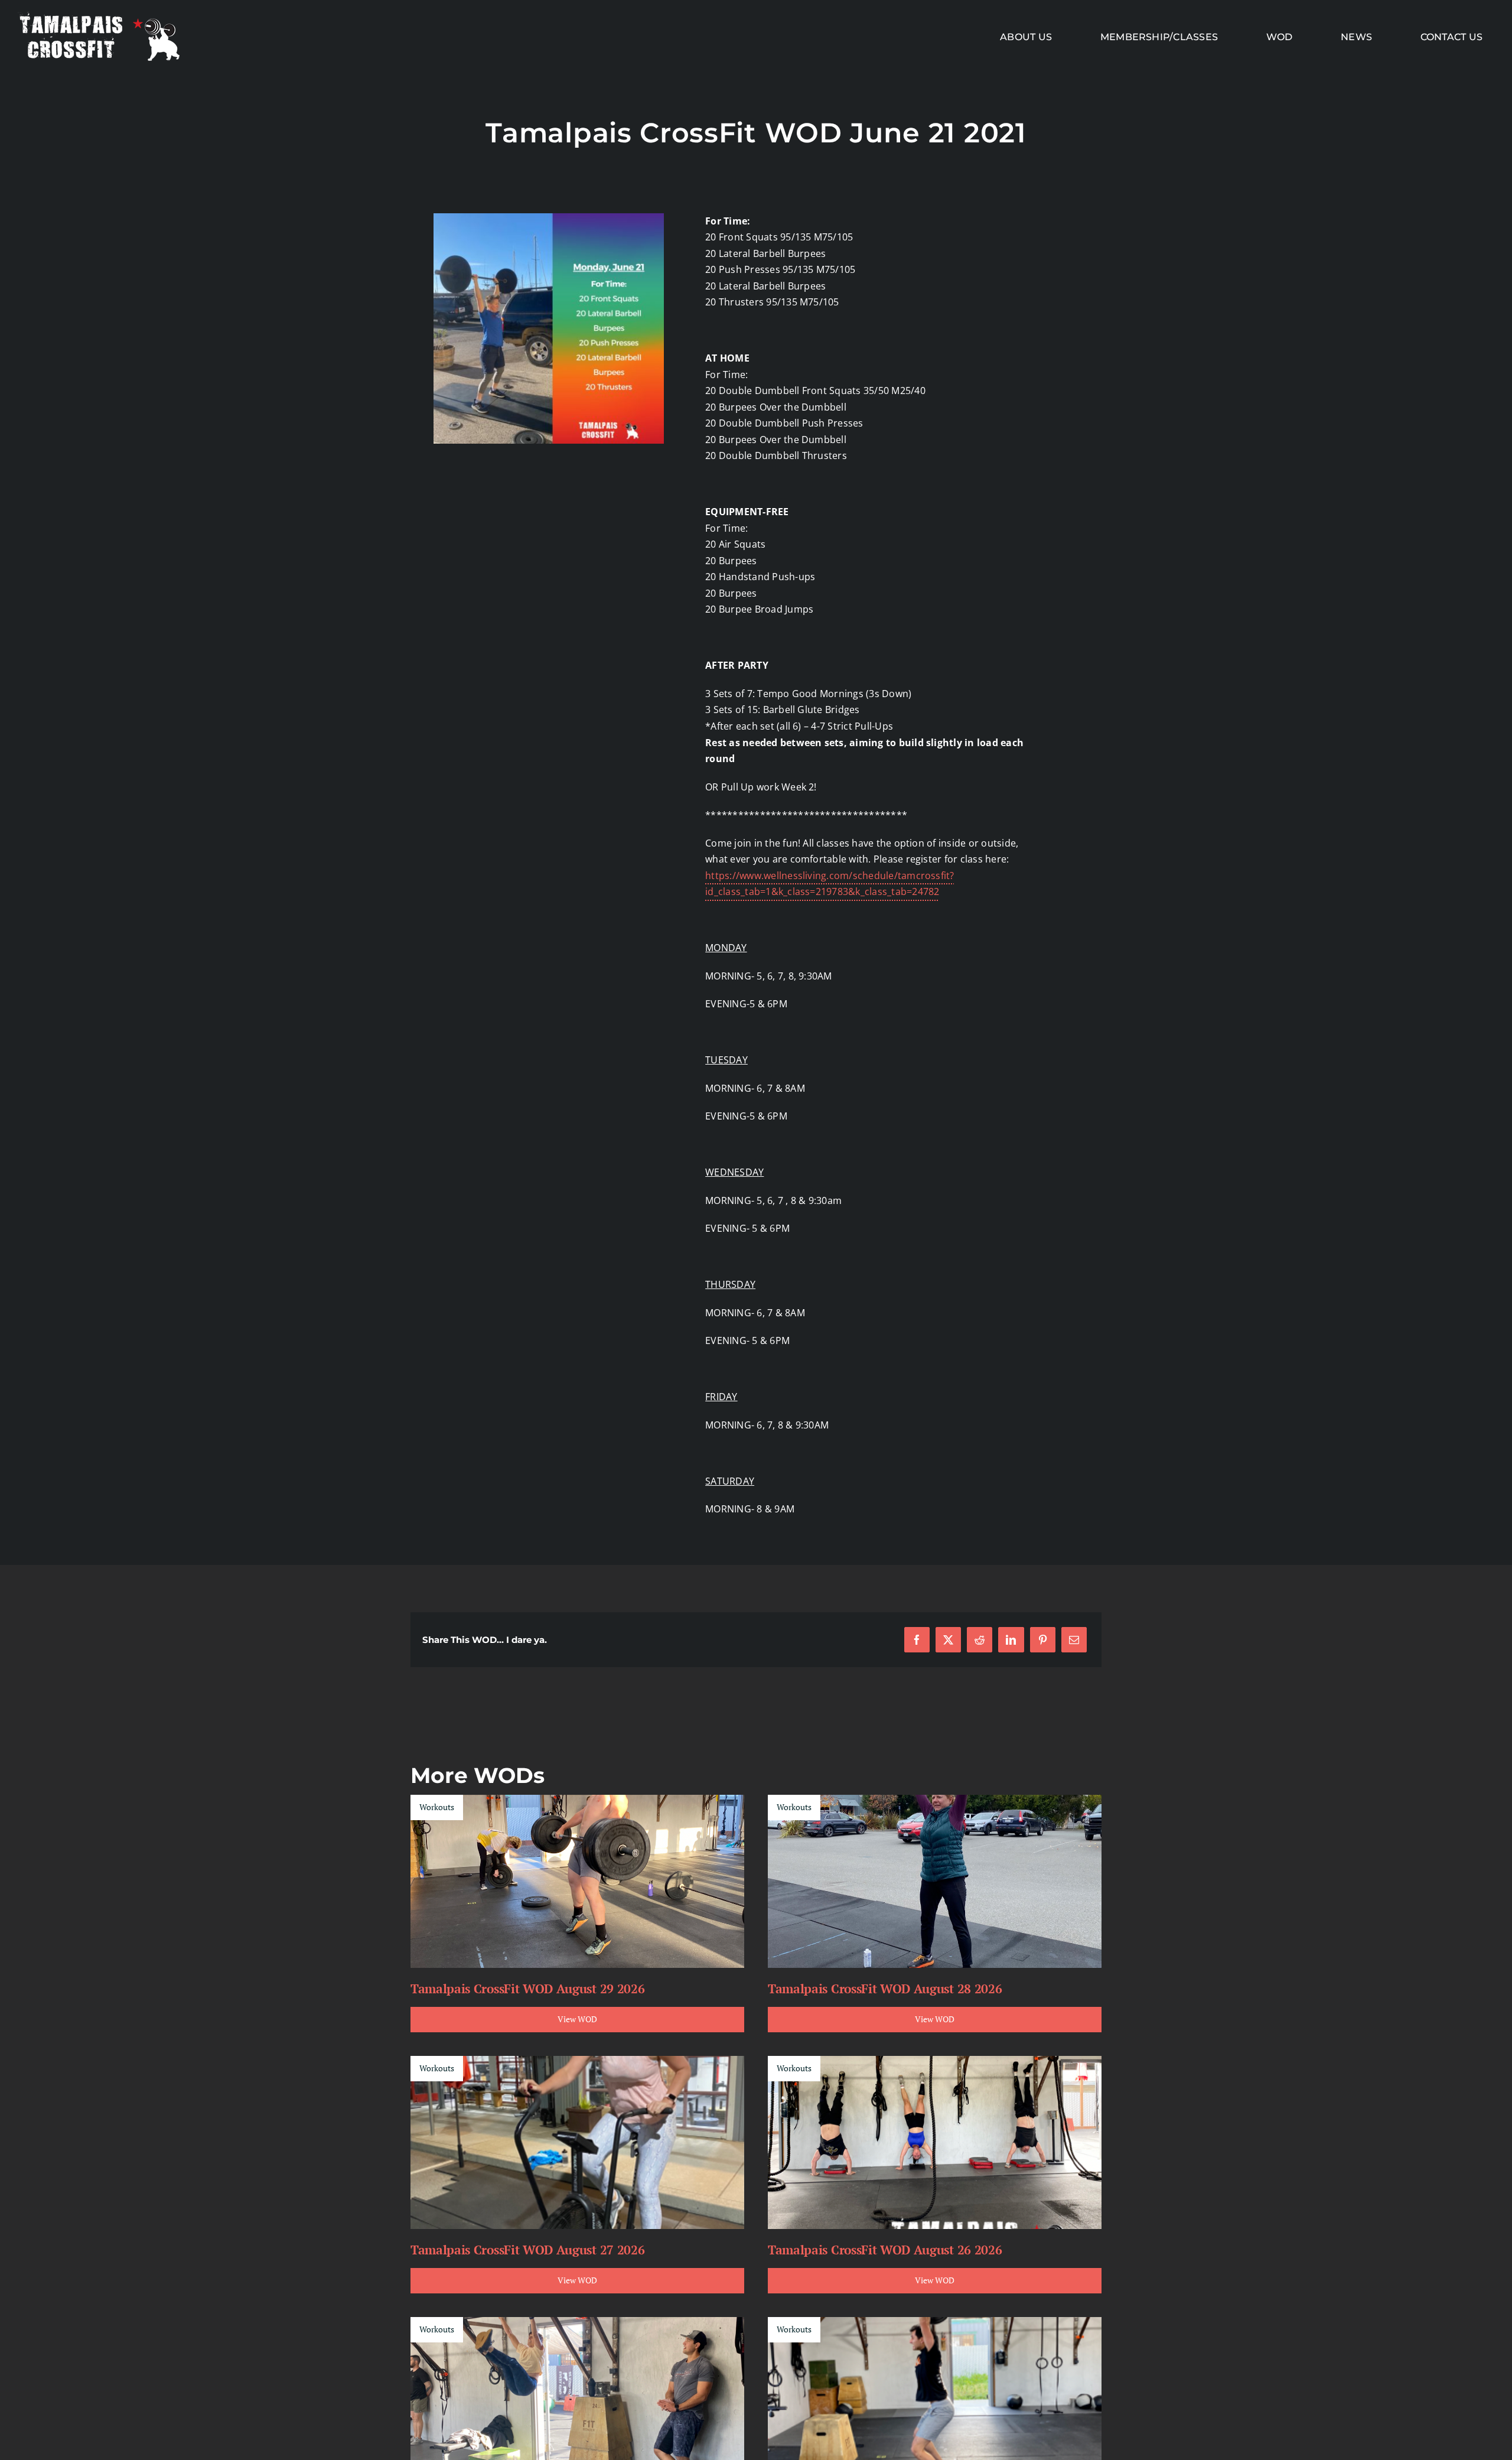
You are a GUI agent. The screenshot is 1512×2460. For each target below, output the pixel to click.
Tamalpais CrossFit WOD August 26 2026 (885, 2250)
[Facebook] (917, 1640)
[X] (948, 1640)
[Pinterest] (1043, 1640)
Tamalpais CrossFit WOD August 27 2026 (527, 2250)
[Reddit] (980, 1640)
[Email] (1074, 1640)
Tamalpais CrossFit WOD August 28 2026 (885, 1989)
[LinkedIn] (1011, 1640)
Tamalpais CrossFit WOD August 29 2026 (527, 1989)
